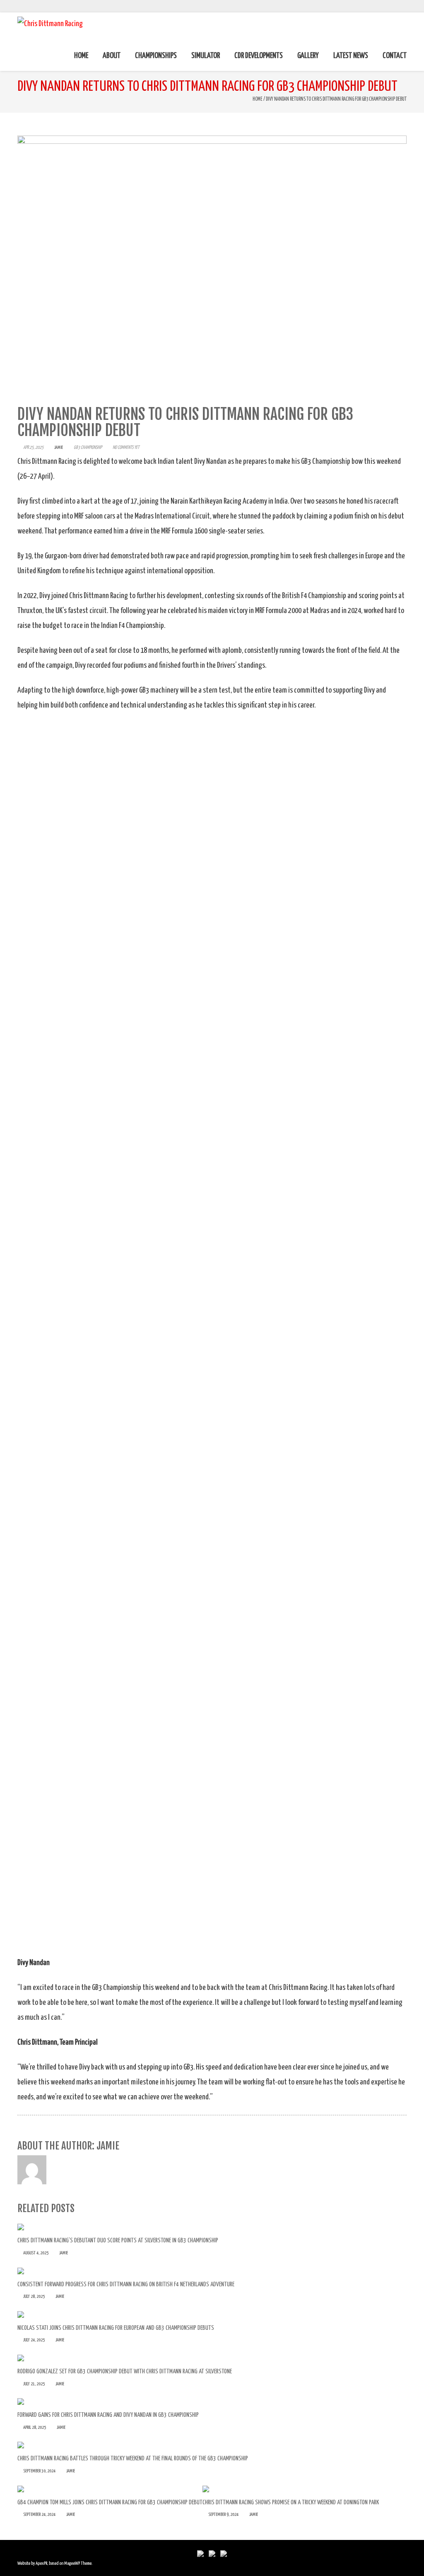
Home (258, 99)
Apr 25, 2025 (33, 447)
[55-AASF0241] (212, 1183)
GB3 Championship (88, 447)
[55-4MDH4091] (212, 1799)
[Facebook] (385, 6)
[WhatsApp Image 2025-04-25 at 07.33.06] (212, 875)
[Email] (404, 6)
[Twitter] (394, 6)
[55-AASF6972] (212, 1491)
